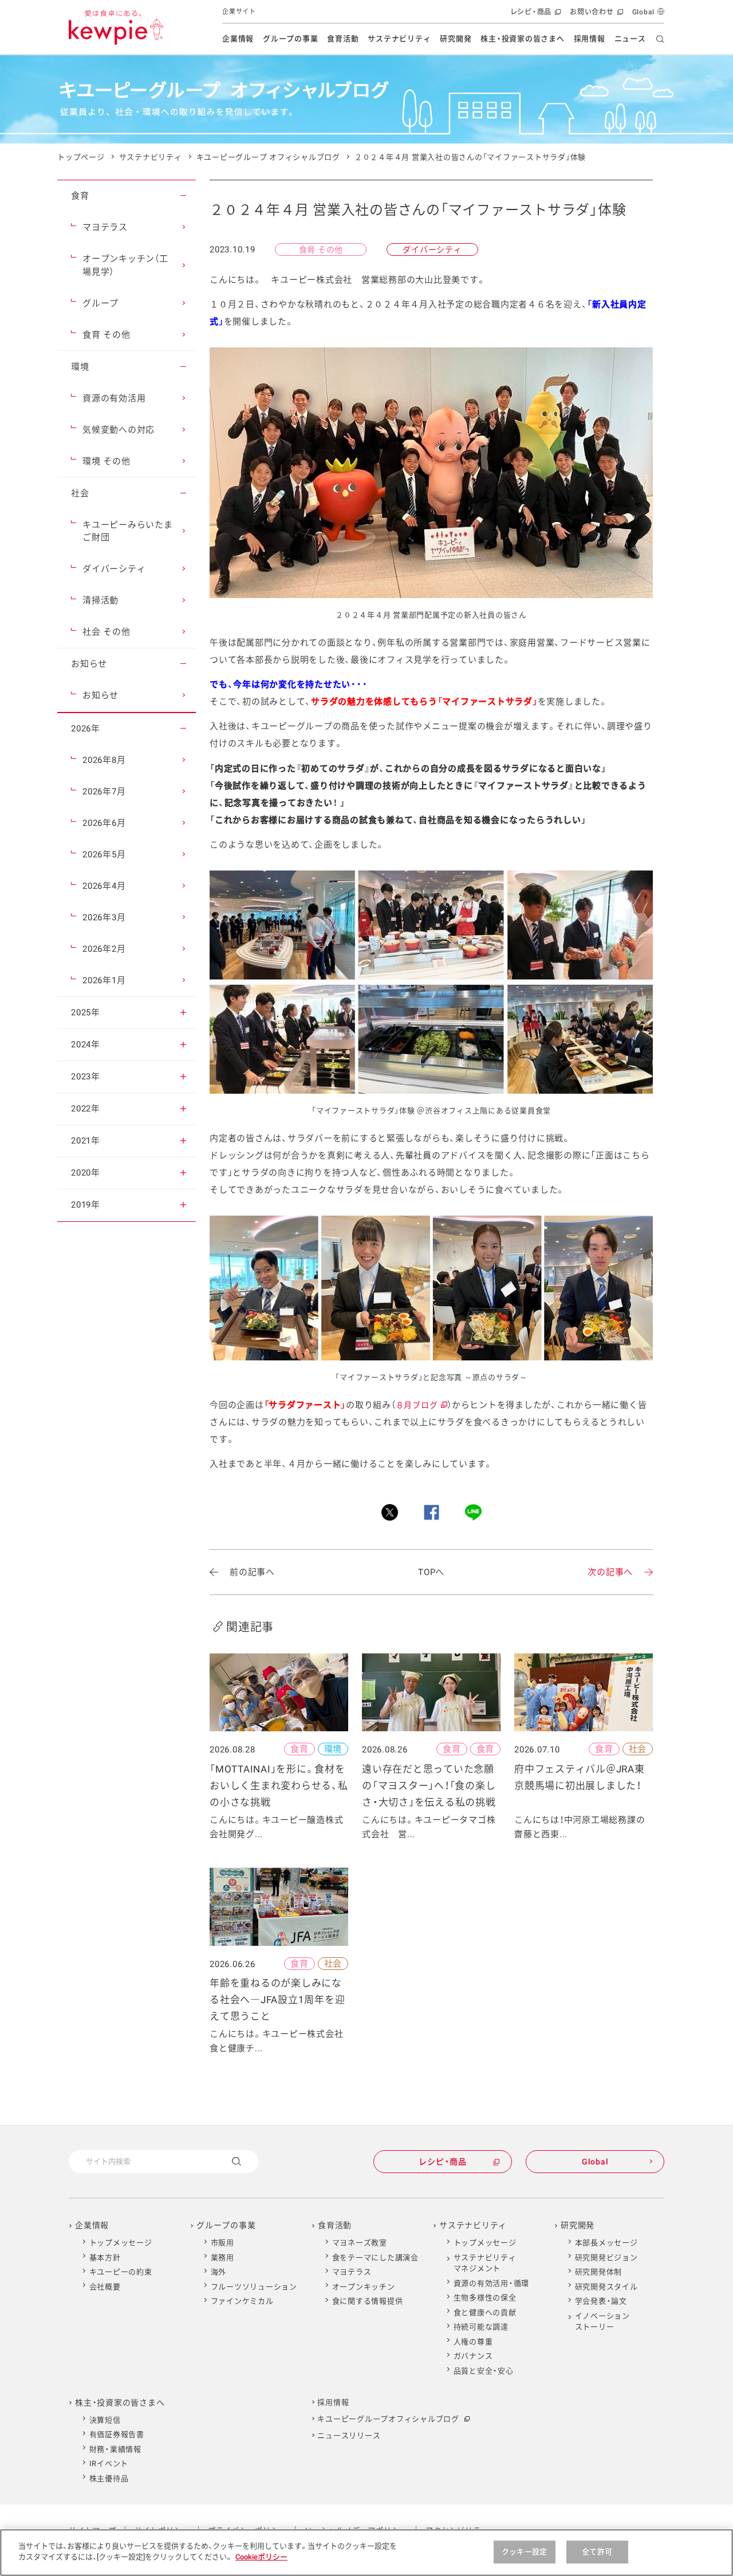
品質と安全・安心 (484, 2371)
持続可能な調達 (481, 2327)
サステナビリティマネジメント (485, 2263)
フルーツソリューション (254, 2287)
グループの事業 (290, 39)
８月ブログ (421, 1405)
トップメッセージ (121, 2243)
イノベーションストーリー (602, 2322)
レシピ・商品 (535, 16)
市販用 (222, 2243)
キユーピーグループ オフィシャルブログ (268, 157)
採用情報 (590, 39)
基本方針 (105, 2258)
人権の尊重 (473, 2342)
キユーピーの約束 (121, 2272)
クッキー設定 (524, 2552)
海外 (219, 2272)
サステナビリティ (399, 39)
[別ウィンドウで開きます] (390, 1512)
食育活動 (343, 39)
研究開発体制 (599, 2272)
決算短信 (105, 2420)
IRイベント (109, 2464)
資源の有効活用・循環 (492, 2283)
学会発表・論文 (601, 2301)
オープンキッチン (364, 2287)
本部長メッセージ (606, 2243)
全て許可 (597, 2552)
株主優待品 (109, 2478)
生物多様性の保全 (485, 2298)
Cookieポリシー (261, 2557)
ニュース (630, 39)
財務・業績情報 (115, 2449)
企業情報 (238, 39)
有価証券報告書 (117, 2434)
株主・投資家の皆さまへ (522, 39)
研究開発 (456, 39)
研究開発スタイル (606, 2287)
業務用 (222, 2258)
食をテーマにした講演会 (375, 2258)
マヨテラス (352, 2272)
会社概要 (105, 2287)
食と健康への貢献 (485, 2312)
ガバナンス (473, 2356)
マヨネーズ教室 (360, 2243)
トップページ (81, 157)
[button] (183, 196)
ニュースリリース (349, 2435)
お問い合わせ (595, 16)
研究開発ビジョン (606, 2258)
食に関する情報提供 (368, 2301)
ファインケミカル (242, 2301)
